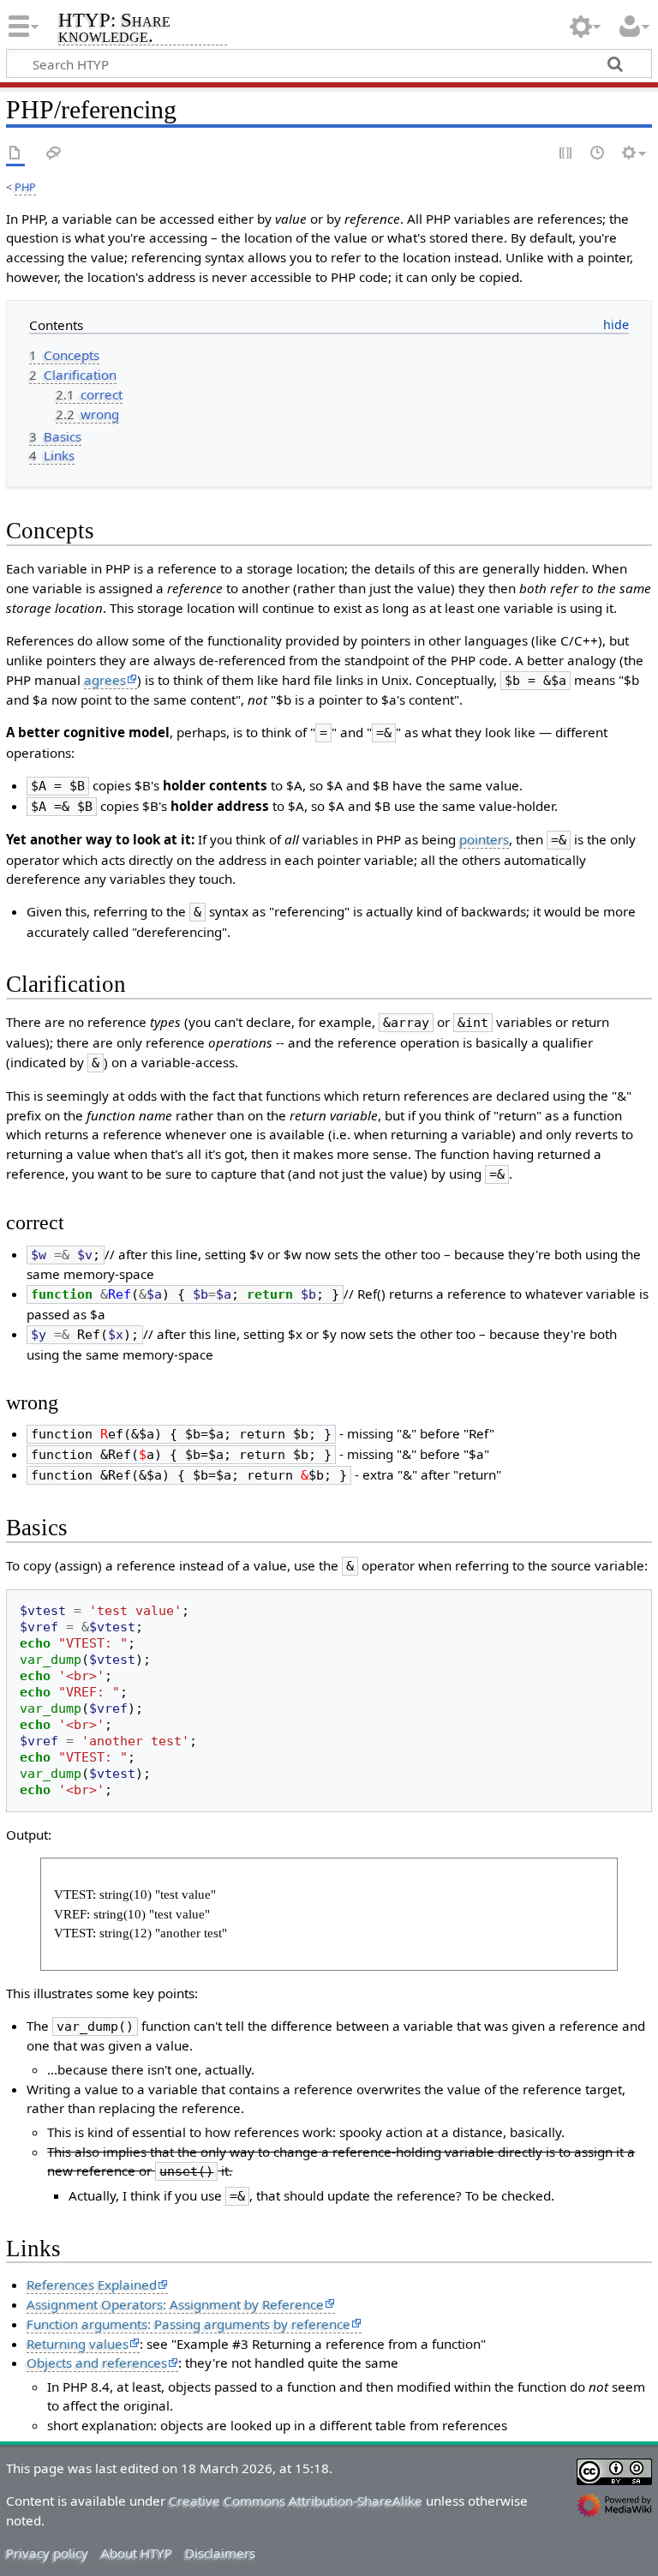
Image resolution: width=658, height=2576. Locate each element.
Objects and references (97, 2363)
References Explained (92, 2285)
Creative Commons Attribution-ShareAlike (296, 2501)
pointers (484, 839)
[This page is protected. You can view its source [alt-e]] (566, 154)
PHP (25, 187)
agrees (105, 680)
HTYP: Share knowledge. (114, 29)
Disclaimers (220, 2553)
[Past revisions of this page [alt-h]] (598, 154)
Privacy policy (47, 2553)
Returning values (78, 2344)
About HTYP (137, 2553)
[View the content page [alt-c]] (15, 154)
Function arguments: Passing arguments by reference (188, 2324)
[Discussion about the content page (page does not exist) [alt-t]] (54, 154)
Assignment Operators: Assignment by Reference (175, 2304)
